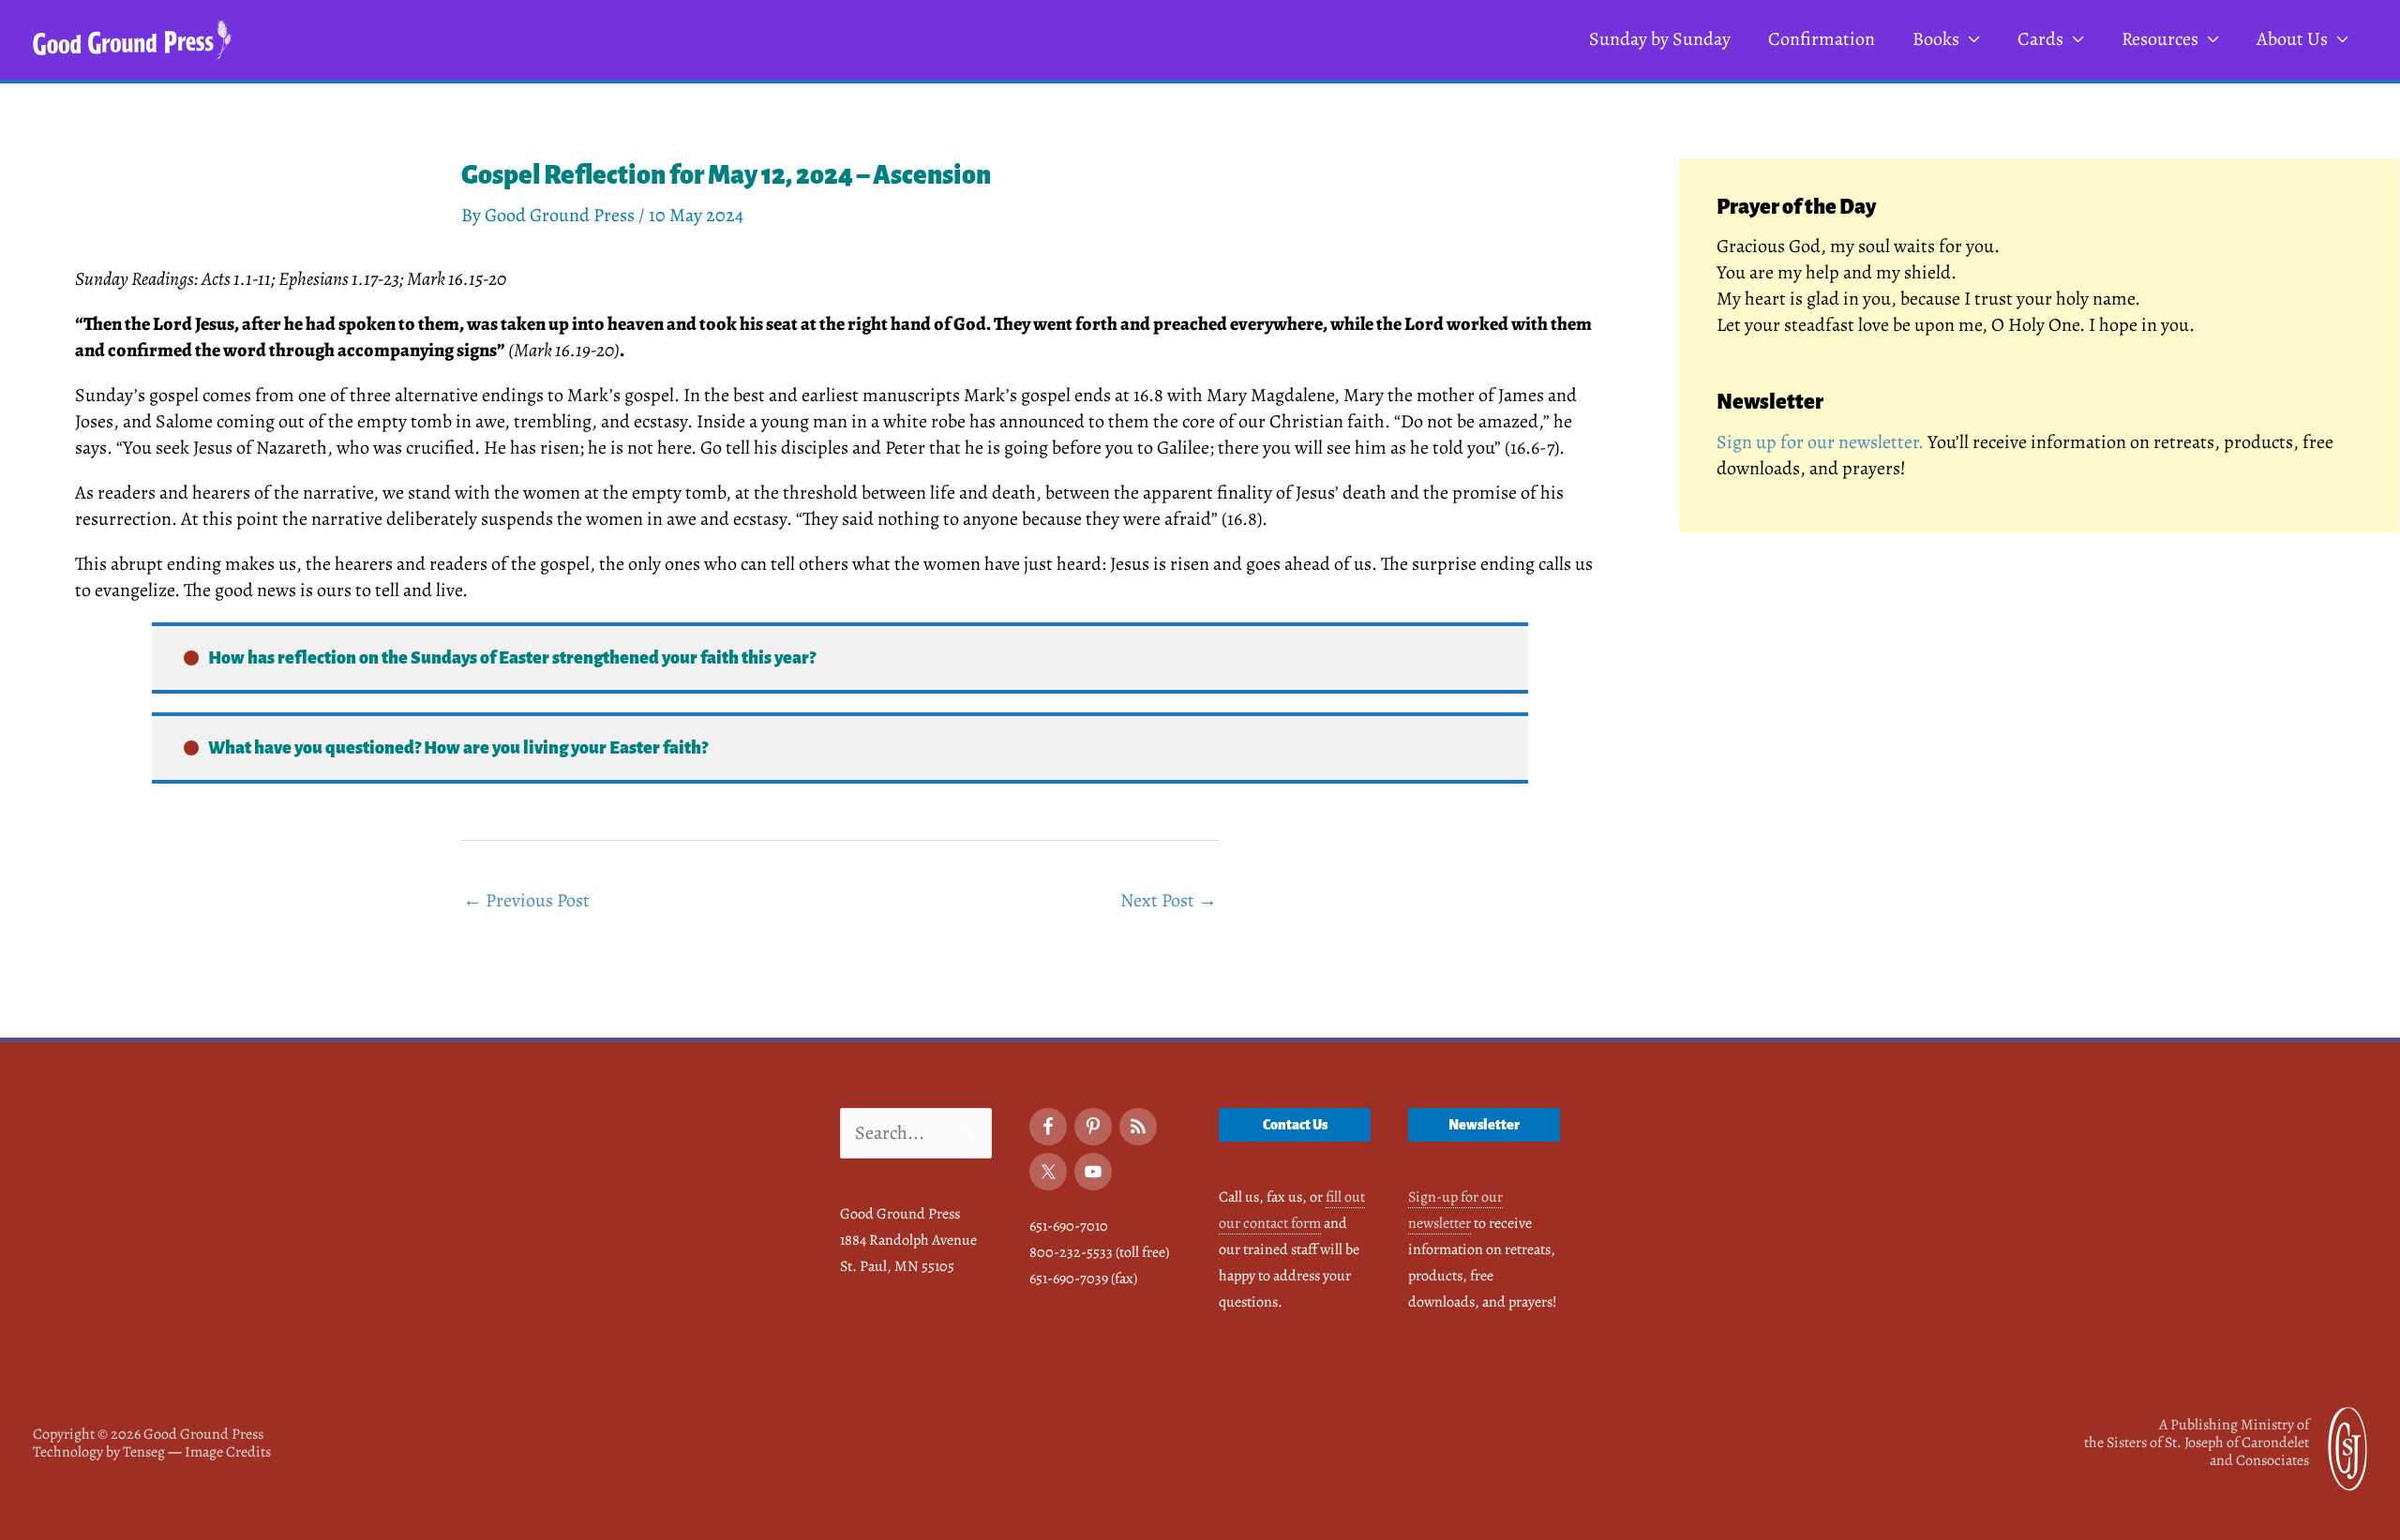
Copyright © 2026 (148, 1434)
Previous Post (526, 900)
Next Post (1169, 900)
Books (1936, 39)
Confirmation (1822, 39)
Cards (2040, 39)
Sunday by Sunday (1660, 39)
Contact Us (1295, 1125)
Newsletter (1484, 1125)
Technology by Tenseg (99, 1452)
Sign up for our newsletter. (1820, 442)
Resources (2160, 39)
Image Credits (228, 1452)
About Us (2292, 39)
